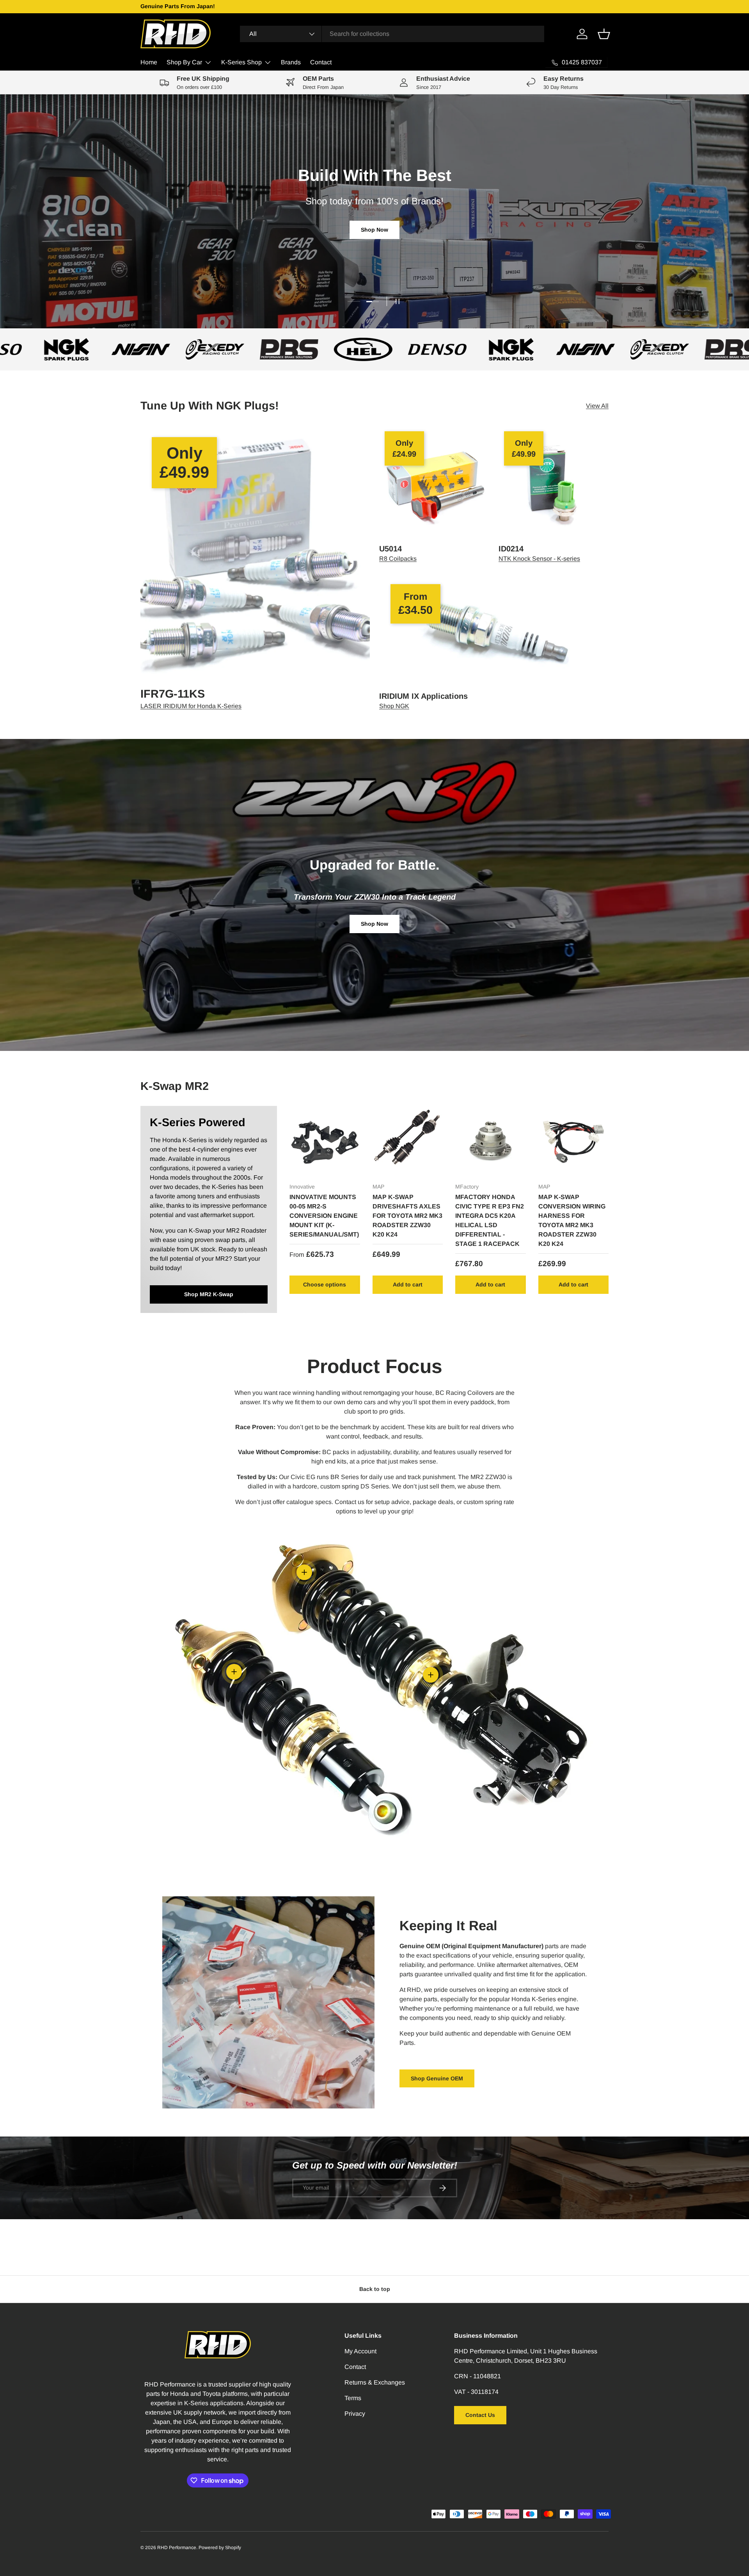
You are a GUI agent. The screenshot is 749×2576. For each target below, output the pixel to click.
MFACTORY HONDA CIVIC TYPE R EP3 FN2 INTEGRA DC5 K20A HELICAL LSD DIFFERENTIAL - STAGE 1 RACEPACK (490, 1220)
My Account (360, 2351)
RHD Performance (177, 2548)
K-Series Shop (241, 62)
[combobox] (392, 34)
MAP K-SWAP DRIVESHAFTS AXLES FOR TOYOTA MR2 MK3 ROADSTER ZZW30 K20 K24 (407, 1216)
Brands (291, 62)
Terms (353, 2398)
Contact (321, 62)
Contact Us (480, 2415)
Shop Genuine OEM (437, 2078)
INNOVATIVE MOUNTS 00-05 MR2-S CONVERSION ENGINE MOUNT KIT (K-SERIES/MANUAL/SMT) (324, 1216)
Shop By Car (184, 62)
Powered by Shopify (220, 2548)
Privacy (355, 2414)
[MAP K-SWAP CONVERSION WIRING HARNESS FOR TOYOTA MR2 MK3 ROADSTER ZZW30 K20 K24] (574, 1141)
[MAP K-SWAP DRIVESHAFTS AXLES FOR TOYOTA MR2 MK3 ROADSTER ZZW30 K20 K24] (408, 1141)
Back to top (375, 2289)
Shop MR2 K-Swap (209, 1294)
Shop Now (374, 230)
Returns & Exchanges (375, 2382)
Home (149, 62)
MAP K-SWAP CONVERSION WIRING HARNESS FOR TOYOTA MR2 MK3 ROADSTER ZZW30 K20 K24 (572, 1220)
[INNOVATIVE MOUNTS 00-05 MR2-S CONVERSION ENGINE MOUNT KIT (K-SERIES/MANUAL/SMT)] (325, 1141)
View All (597, 406)
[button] (604, 34)
